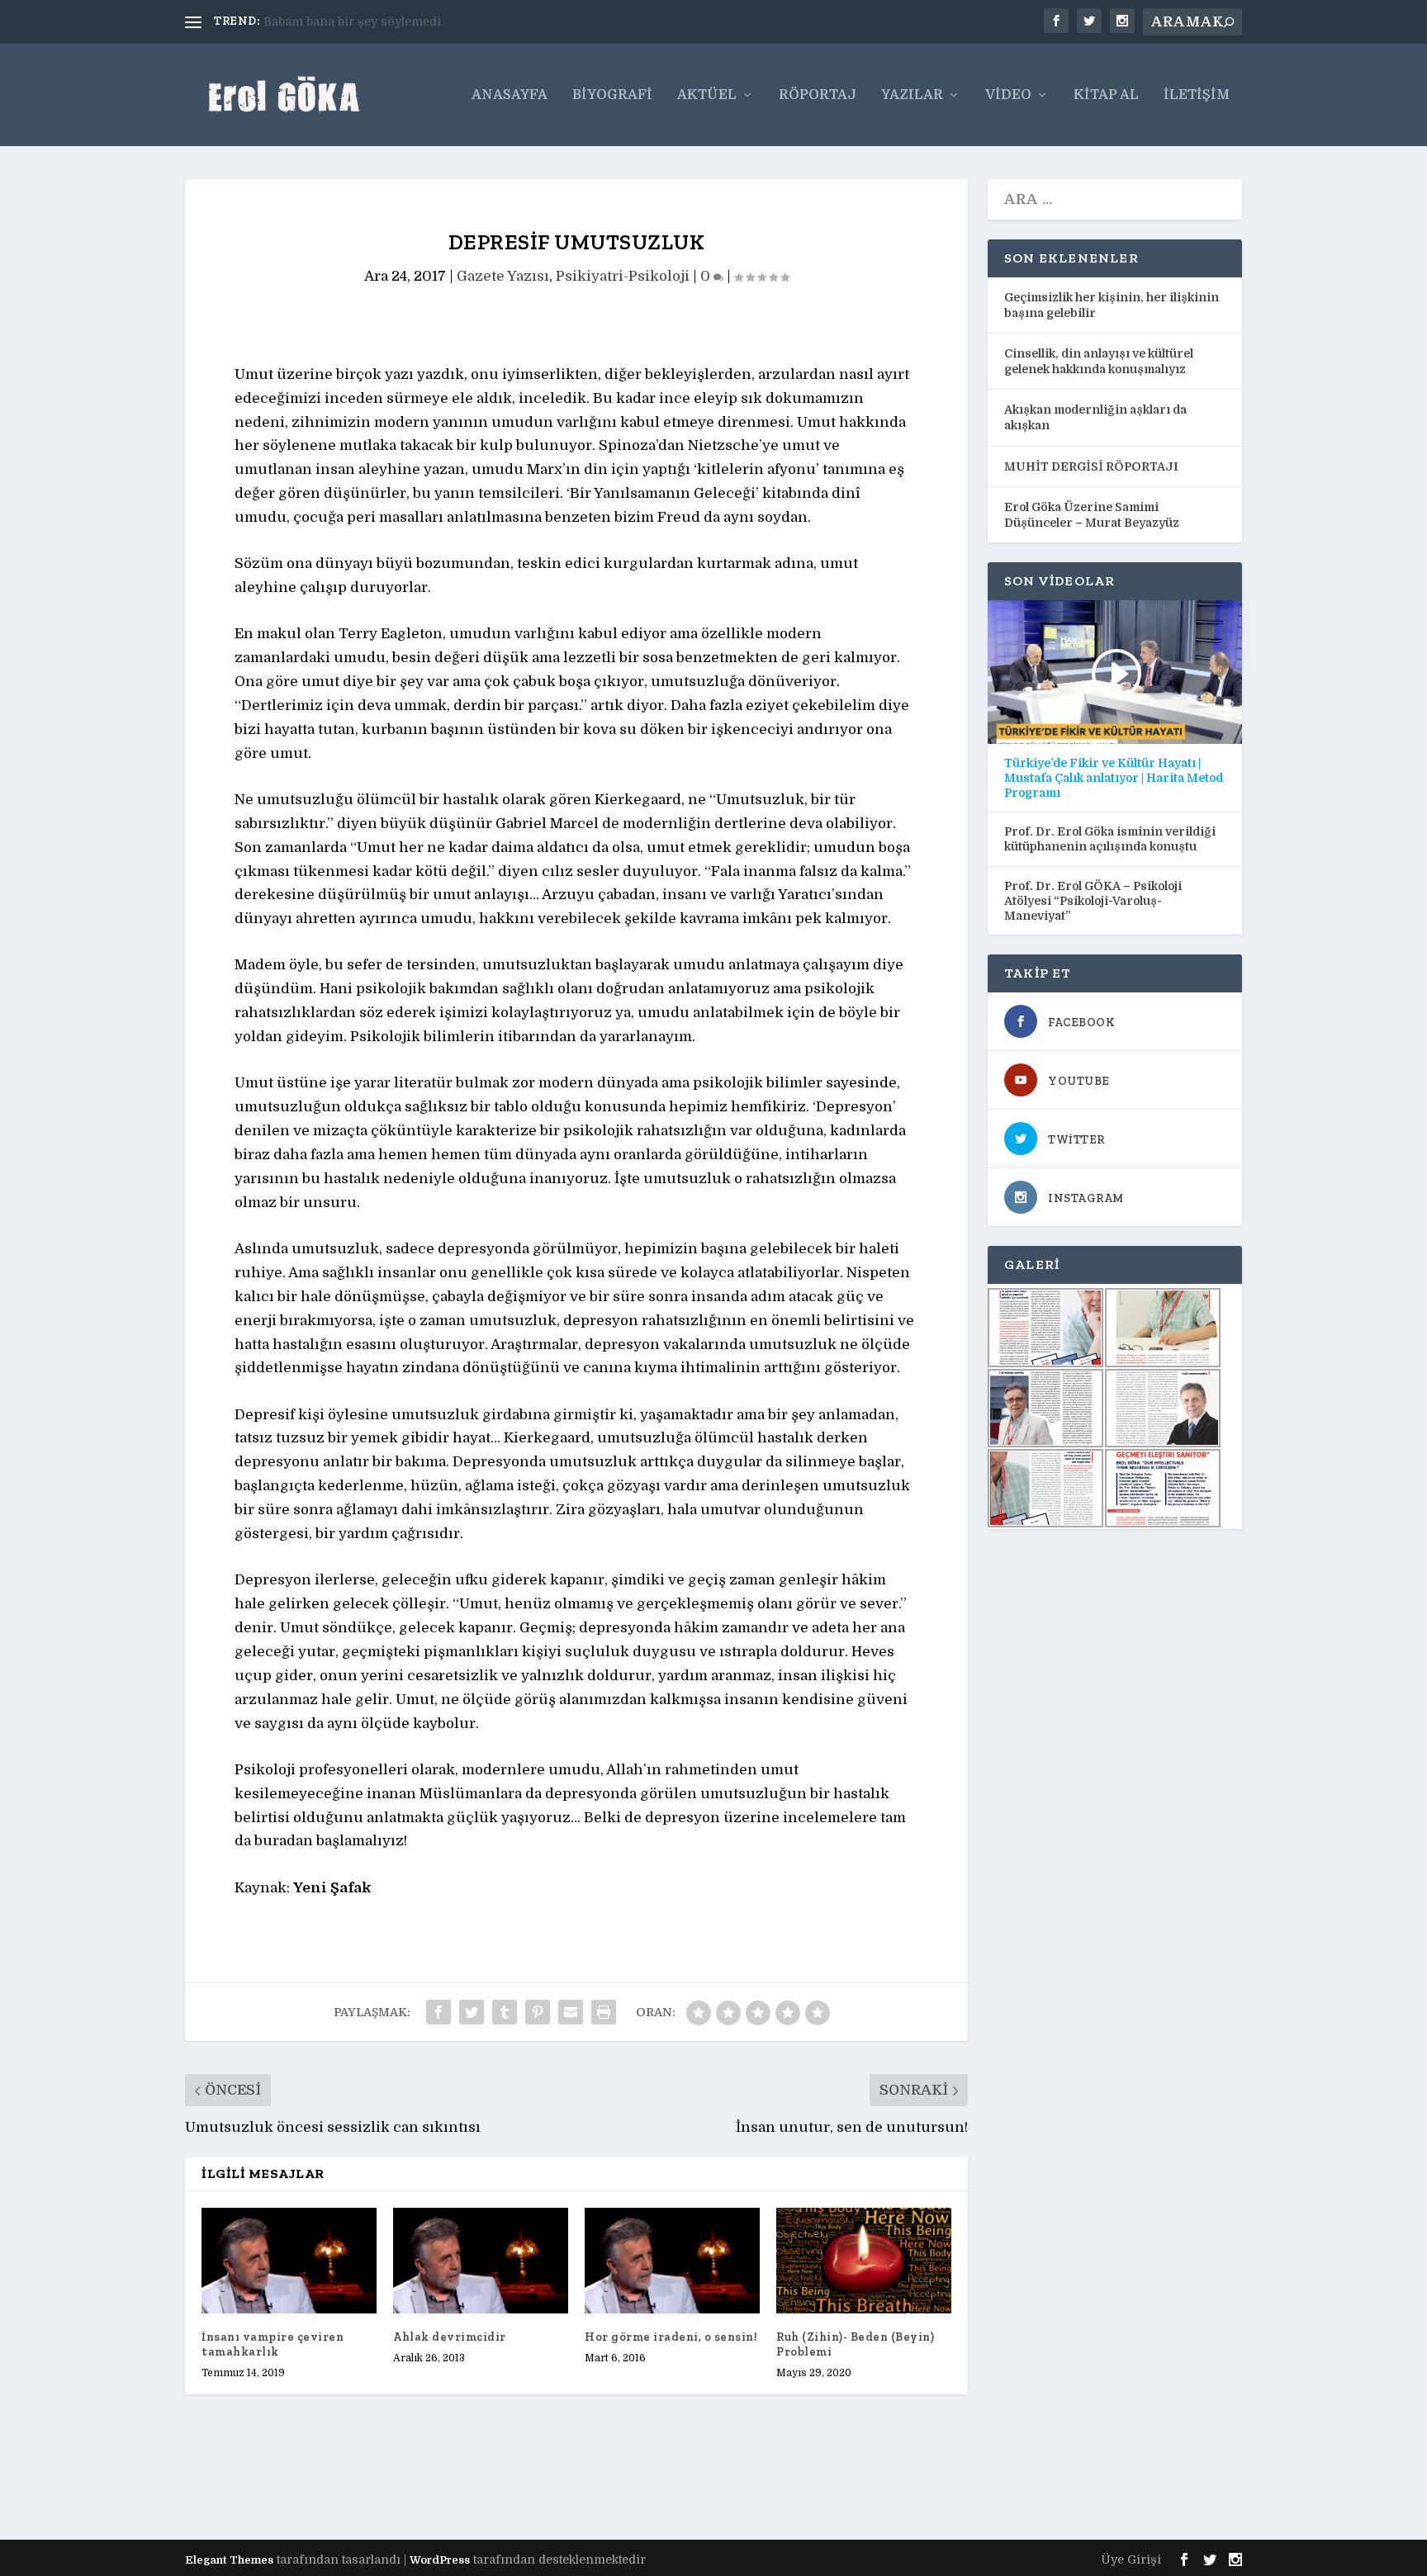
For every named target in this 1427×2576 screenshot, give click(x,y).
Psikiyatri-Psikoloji (623, 276)
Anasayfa (510, 95)
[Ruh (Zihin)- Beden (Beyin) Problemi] (864, 2260)
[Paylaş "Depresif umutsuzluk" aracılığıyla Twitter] (472, 2012)
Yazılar (912, 95)
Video (1008, 95)
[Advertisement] (486, 2481)
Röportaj (818, 95)
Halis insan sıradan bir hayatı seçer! (370, 21)
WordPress (440, 2560)
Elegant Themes (229, 2560)
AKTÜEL (707, 95)
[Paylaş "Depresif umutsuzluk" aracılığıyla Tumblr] (505, 2012)
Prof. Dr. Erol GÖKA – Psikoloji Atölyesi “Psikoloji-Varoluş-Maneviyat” (1093, 901)
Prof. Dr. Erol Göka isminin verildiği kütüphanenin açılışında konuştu (1110, 839)
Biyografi (612, 95)
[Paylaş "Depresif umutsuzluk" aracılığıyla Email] (571, 2012)
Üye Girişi (1131, 2559)
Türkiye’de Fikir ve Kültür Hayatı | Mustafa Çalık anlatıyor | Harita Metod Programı (1114, 778)
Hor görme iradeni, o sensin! (671, 2337)
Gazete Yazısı (503, 276)
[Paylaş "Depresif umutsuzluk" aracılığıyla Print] (604, 2012)
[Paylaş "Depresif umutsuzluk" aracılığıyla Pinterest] (538, 2012)
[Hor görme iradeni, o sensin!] (672, 2260)
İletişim (1197, 95)
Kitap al (1106, 95)
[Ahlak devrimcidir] (481, 2260)
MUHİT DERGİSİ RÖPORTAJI (1091, 466)
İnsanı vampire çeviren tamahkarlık (273, 2344)
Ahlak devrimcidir (450, 2337)
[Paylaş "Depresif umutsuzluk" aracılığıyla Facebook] (439, 2012)
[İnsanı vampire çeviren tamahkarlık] (289, 2260)
